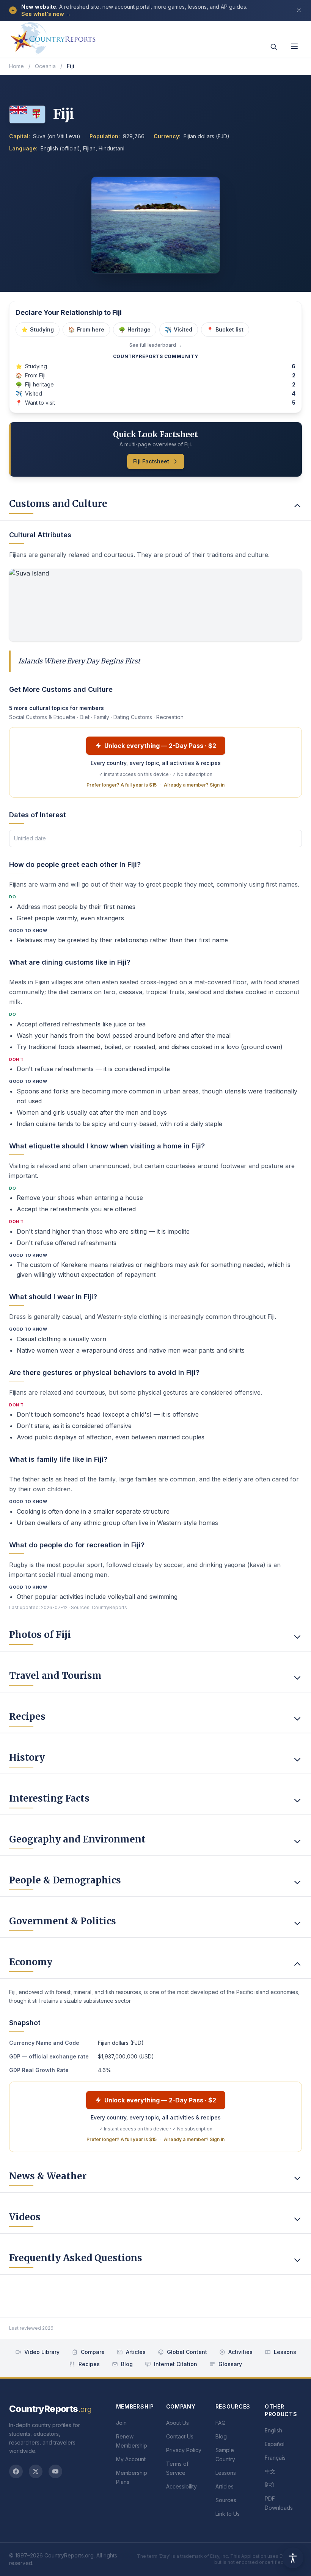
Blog (127, 2364)
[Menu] (294, 46)
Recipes (89, 2364)
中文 (270, 2471)
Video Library (42, 2352)
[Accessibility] (293, 2558)
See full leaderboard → (155, 345)
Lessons (285, 2352)
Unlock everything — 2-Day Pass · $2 (160, 746)
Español (275, 2444)
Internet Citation (176, 2364)
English (273, 2430)
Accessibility (181, 2486)
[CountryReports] (53, 36)
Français (275, 2458)
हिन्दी (269, 2485)
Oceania (45, 66)
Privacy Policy (184, 2450)
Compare (93, 2352)
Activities (240, 2352)
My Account (131, 2459)
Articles (136, 2352)
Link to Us (228, 2514)
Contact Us (180, 2436)
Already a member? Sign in (194, 785)
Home (16, 66)
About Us (177, 2423)
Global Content (187, 2352)
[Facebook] (16, 2471)
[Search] (274, 47)
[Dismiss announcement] (299, 10)
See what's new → (46, 14)
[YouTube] (55, 2471)
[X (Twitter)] (36, 2471)
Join (121, 2423)
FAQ (221, 2423)
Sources (226, 2500)
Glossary (230, 2364)
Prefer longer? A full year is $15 (122, 785)
